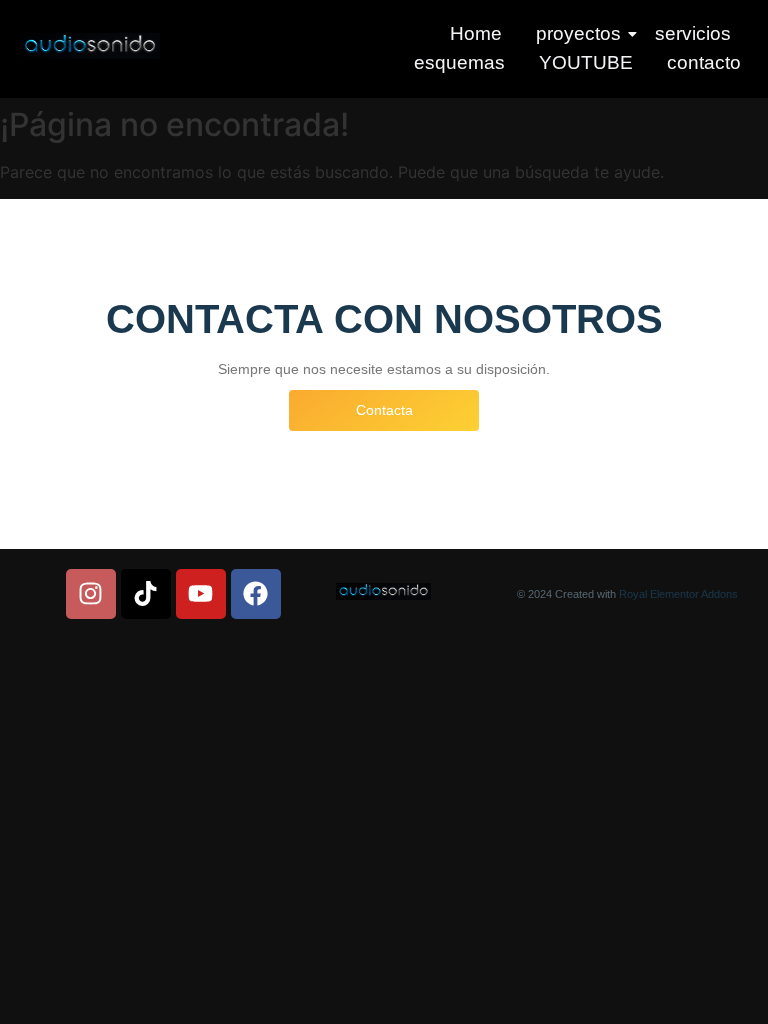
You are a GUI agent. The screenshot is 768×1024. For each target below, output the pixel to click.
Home (476, 33)
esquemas (459, 62)
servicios (693, 33)
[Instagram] (91, 594)
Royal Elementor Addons (678, 594)
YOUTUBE (586, 62)
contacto (704, 62)
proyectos (578, 33)
